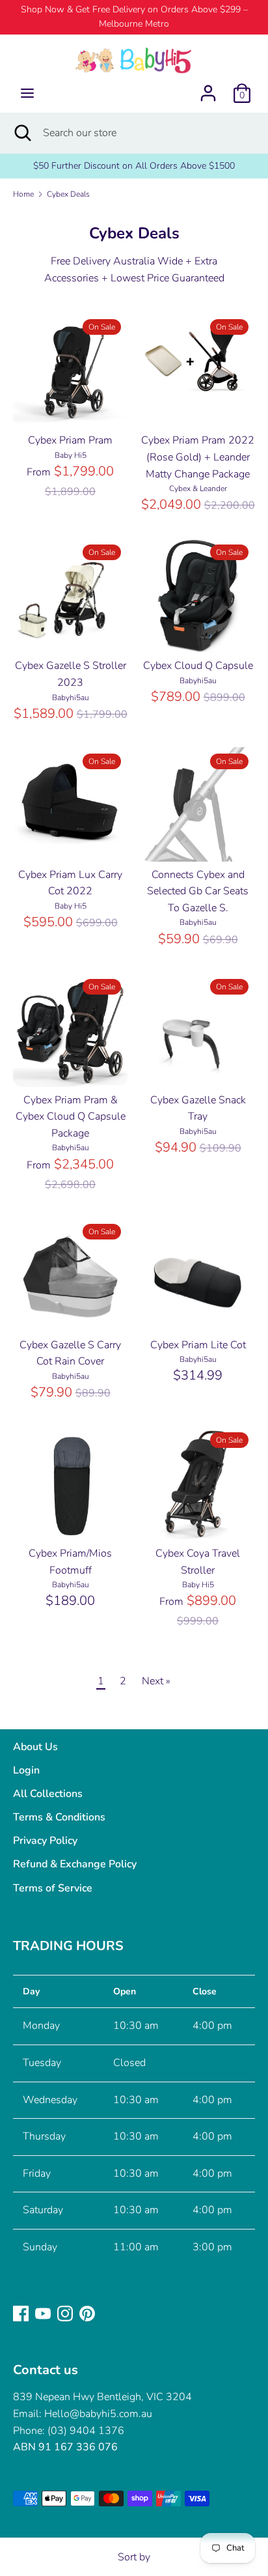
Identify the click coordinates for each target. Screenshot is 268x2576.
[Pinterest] (87, 2313)
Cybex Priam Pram (70, 440)
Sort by (134, 2557)
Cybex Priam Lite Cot (198, 1345)
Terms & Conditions (59, 1817)
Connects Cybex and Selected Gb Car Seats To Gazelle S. (198, 891)
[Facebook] (21, 2313)
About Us (35, 1747)
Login (26, 1770)
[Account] (208, 88)
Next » (156, 1681)
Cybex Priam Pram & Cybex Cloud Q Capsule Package (71, 1117)
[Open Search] (21, 133)
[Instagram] (65, 2313)
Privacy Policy (45, 1841)
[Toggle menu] (27, 93)
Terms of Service (53, 1888)
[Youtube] (43, 2313)
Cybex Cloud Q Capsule (198, 666)
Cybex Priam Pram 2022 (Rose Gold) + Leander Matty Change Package (198, 457)
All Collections (48, 1794)
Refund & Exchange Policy (75, 1864)
